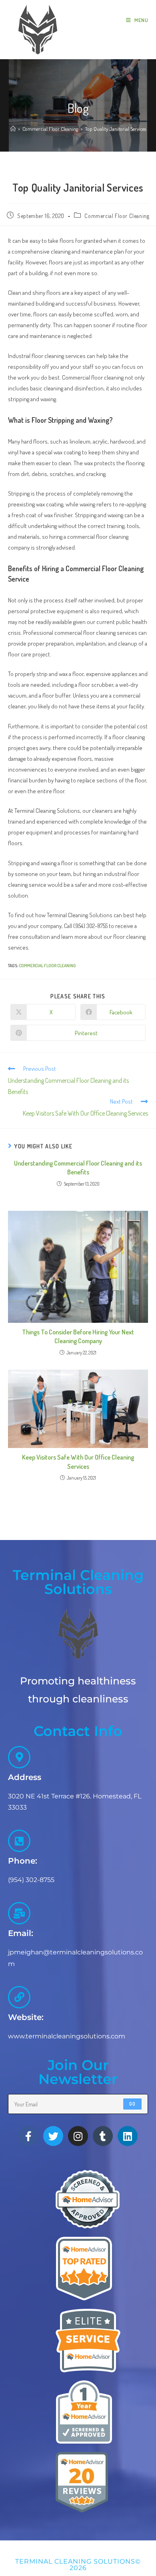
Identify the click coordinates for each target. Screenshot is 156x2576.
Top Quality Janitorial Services (115, 129)
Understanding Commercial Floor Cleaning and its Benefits (78, 1168)
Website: (26, 2017)
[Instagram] (78, 2136)
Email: (21, 1933)
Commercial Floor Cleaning (117, 216)
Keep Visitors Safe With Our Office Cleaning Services (78, 1462)
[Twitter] (53, 2136)
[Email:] (19, 1913)
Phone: (23, 1861)
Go (132, 2104)
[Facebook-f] (28, 2136)
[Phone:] (19, 1841)
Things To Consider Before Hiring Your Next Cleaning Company (78, 1336)
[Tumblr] (103, 2136)
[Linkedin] (128, 2136)
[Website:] (19, 1997)
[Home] (13, 129)
